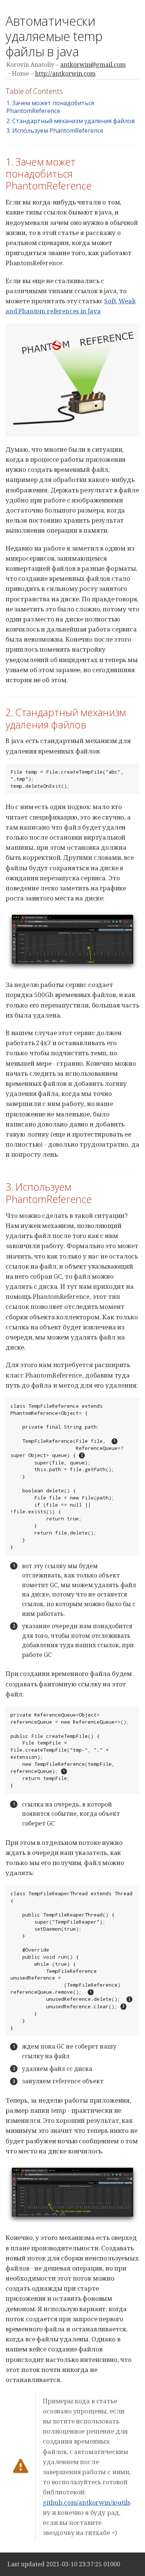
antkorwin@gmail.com (93, 65)
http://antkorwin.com (65, 73)
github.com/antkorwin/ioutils (86, 2502)
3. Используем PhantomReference (55, 131)
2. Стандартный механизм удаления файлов (71, 121)
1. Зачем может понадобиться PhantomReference (50, 107)
